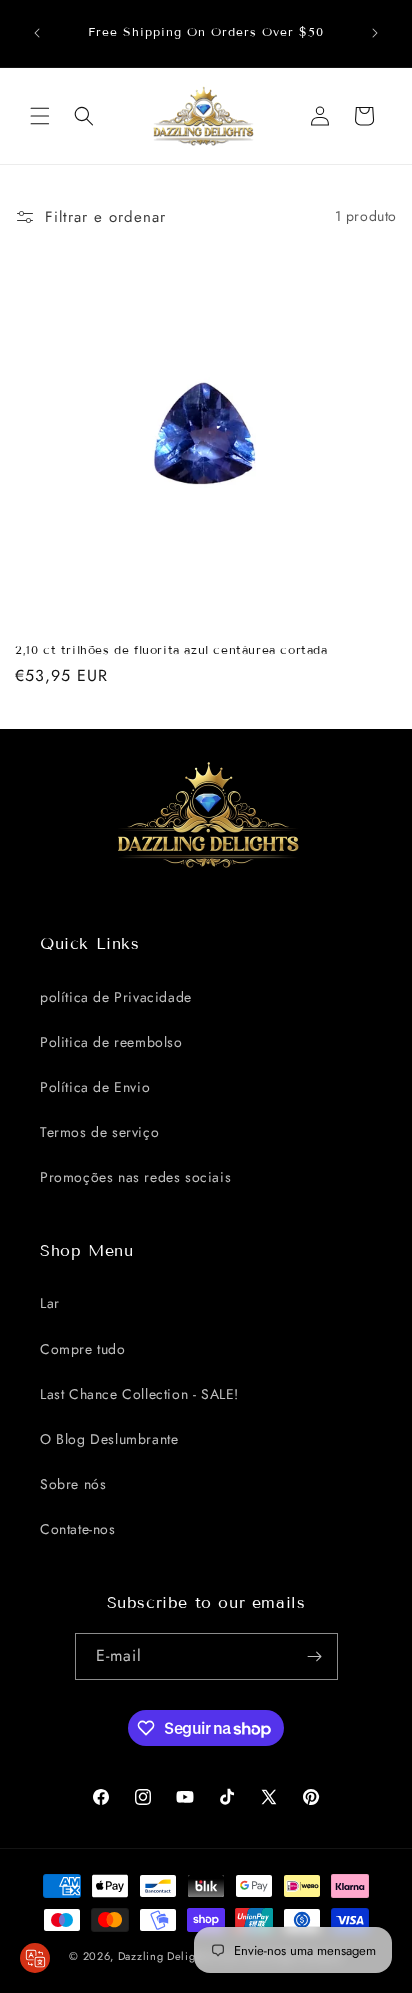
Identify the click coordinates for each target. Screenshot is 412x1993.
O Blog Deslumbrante (109, 1439)
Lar (50, 1303)
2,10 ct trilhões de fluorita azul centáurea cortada (171, 649)
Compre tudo (83, 1349)
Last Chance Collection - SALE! (139, 1394)
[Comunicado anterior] (37, 33)
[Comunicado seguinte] (375, 33)
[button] (40, 116)
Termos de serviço (99, 1132)
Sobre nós (73, 1484)
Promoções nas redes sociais (135, 1177)
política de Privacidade (116, 997)
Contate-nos (78, 1529)
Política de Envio (95, 1087)
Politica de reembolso (111, 1042)
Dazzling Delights (164, 1956)
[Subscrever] (315, 1656)
